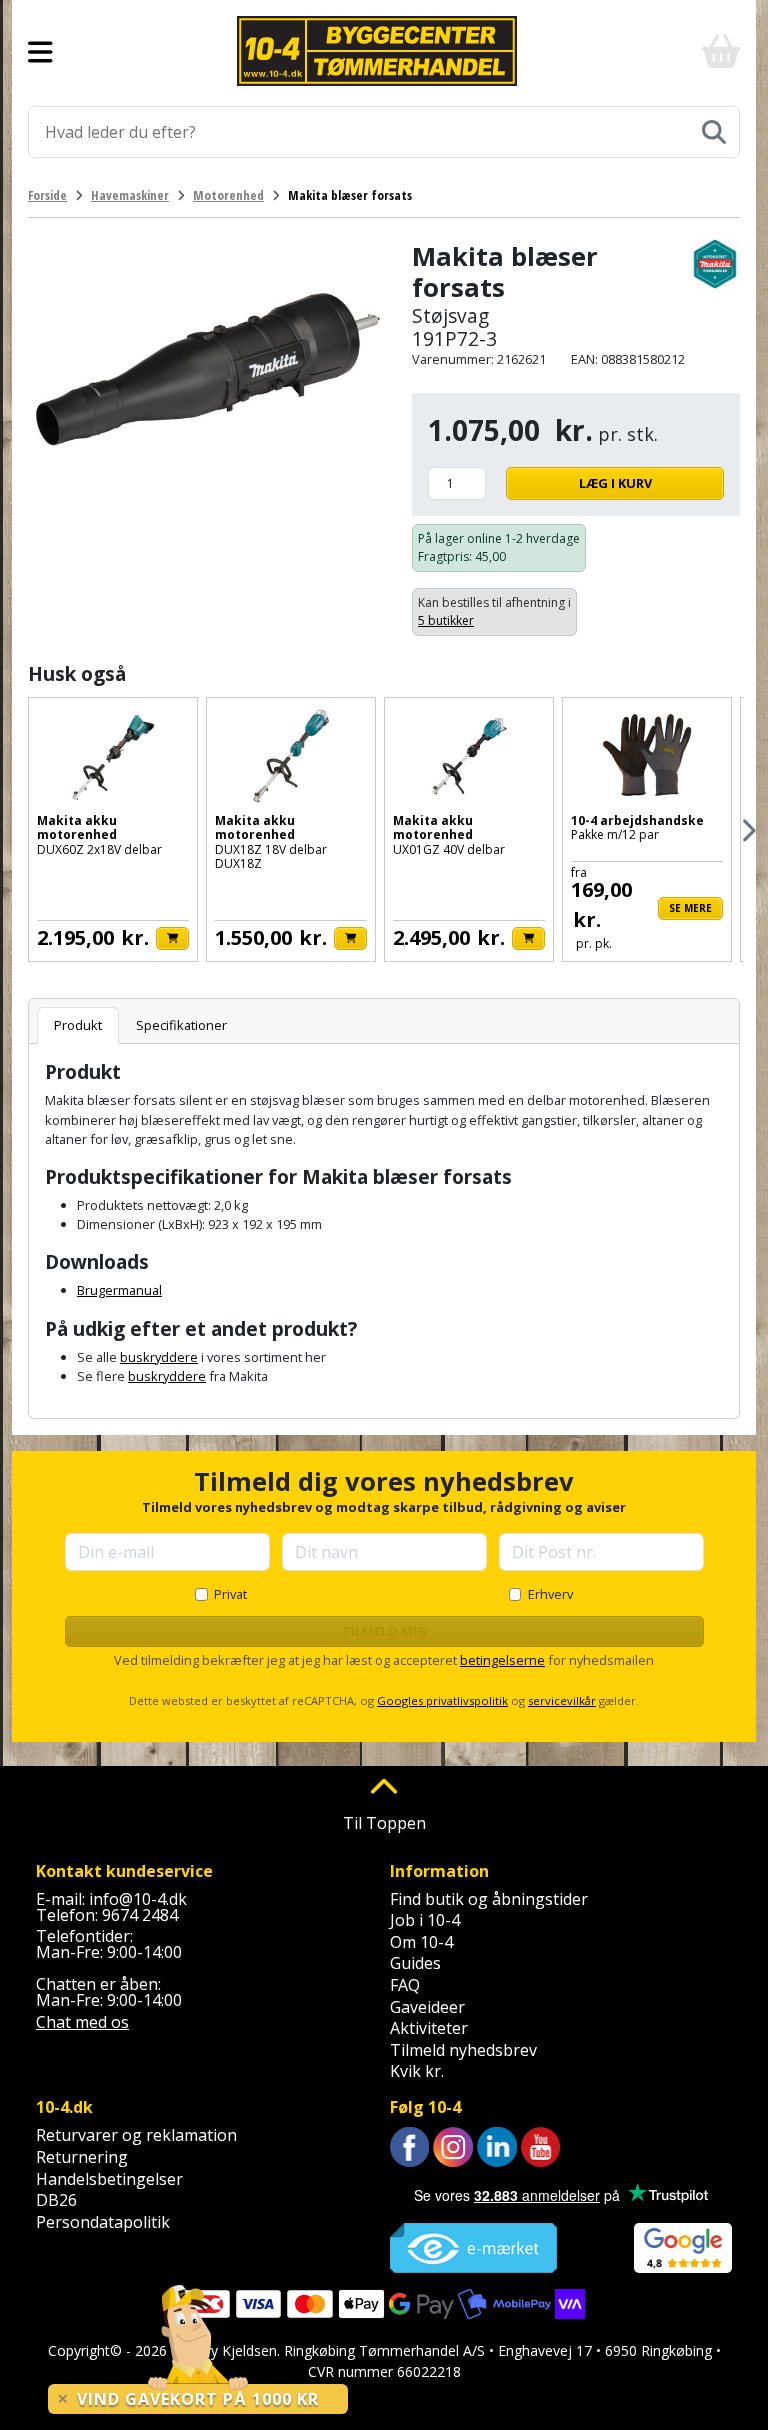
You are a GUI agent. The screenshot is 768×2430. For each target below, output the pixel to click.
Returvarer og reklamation (136, 2135)
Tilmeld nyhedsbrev (463, 2050)
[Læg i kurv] (172, 938)
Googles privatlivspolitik (442, 1700)
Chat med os (82, 2022)
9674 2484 (140, 1915)
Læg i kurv (615, 483)
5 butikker (446, 620)
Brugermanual (119, 1290)
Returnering (82, 2157)
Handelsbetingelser (109, 2179)
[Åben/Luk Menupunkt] (40, 51)
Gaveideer (427, 2007)
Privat (230, 1594)
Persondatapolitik (103, 2222)
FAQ (405, 1985)
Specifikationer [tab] (181, 1025)
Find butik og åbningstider (489, 1899)
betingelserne (502, 1660)
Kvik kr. (417, 2071)
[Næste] (747, 830)
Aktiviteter (429, 2028)
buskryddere (159, 1357)
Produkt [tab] (78, 1025)
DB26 (56, 2200)
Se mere (690, 908)
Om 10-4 (421, 1942)
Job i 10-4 (425, 1920)
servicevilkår (562, 1700)
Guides (415, 1963)
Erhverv (550, 1594)
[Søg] (714, 132)
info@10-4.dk (138, 1899)
